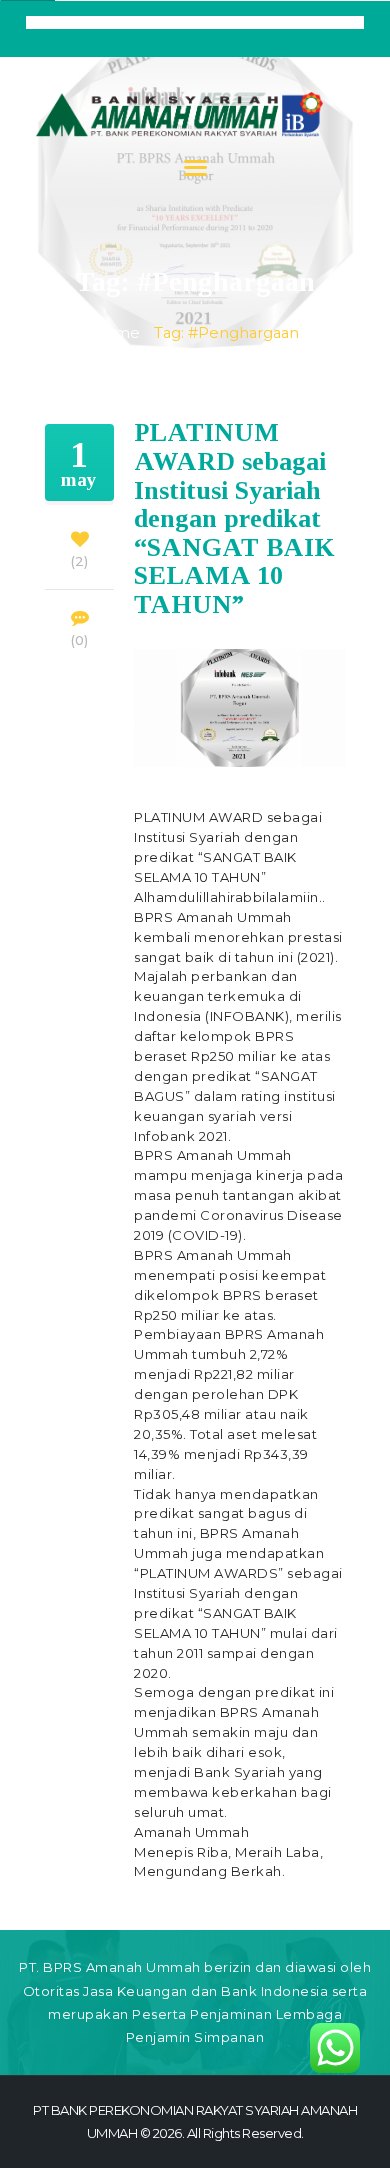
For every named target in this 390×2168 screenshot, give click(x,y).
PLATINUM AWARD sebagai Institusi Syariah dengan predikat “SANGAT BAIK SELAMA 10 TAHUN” (234, 519)
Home (115, 333)
